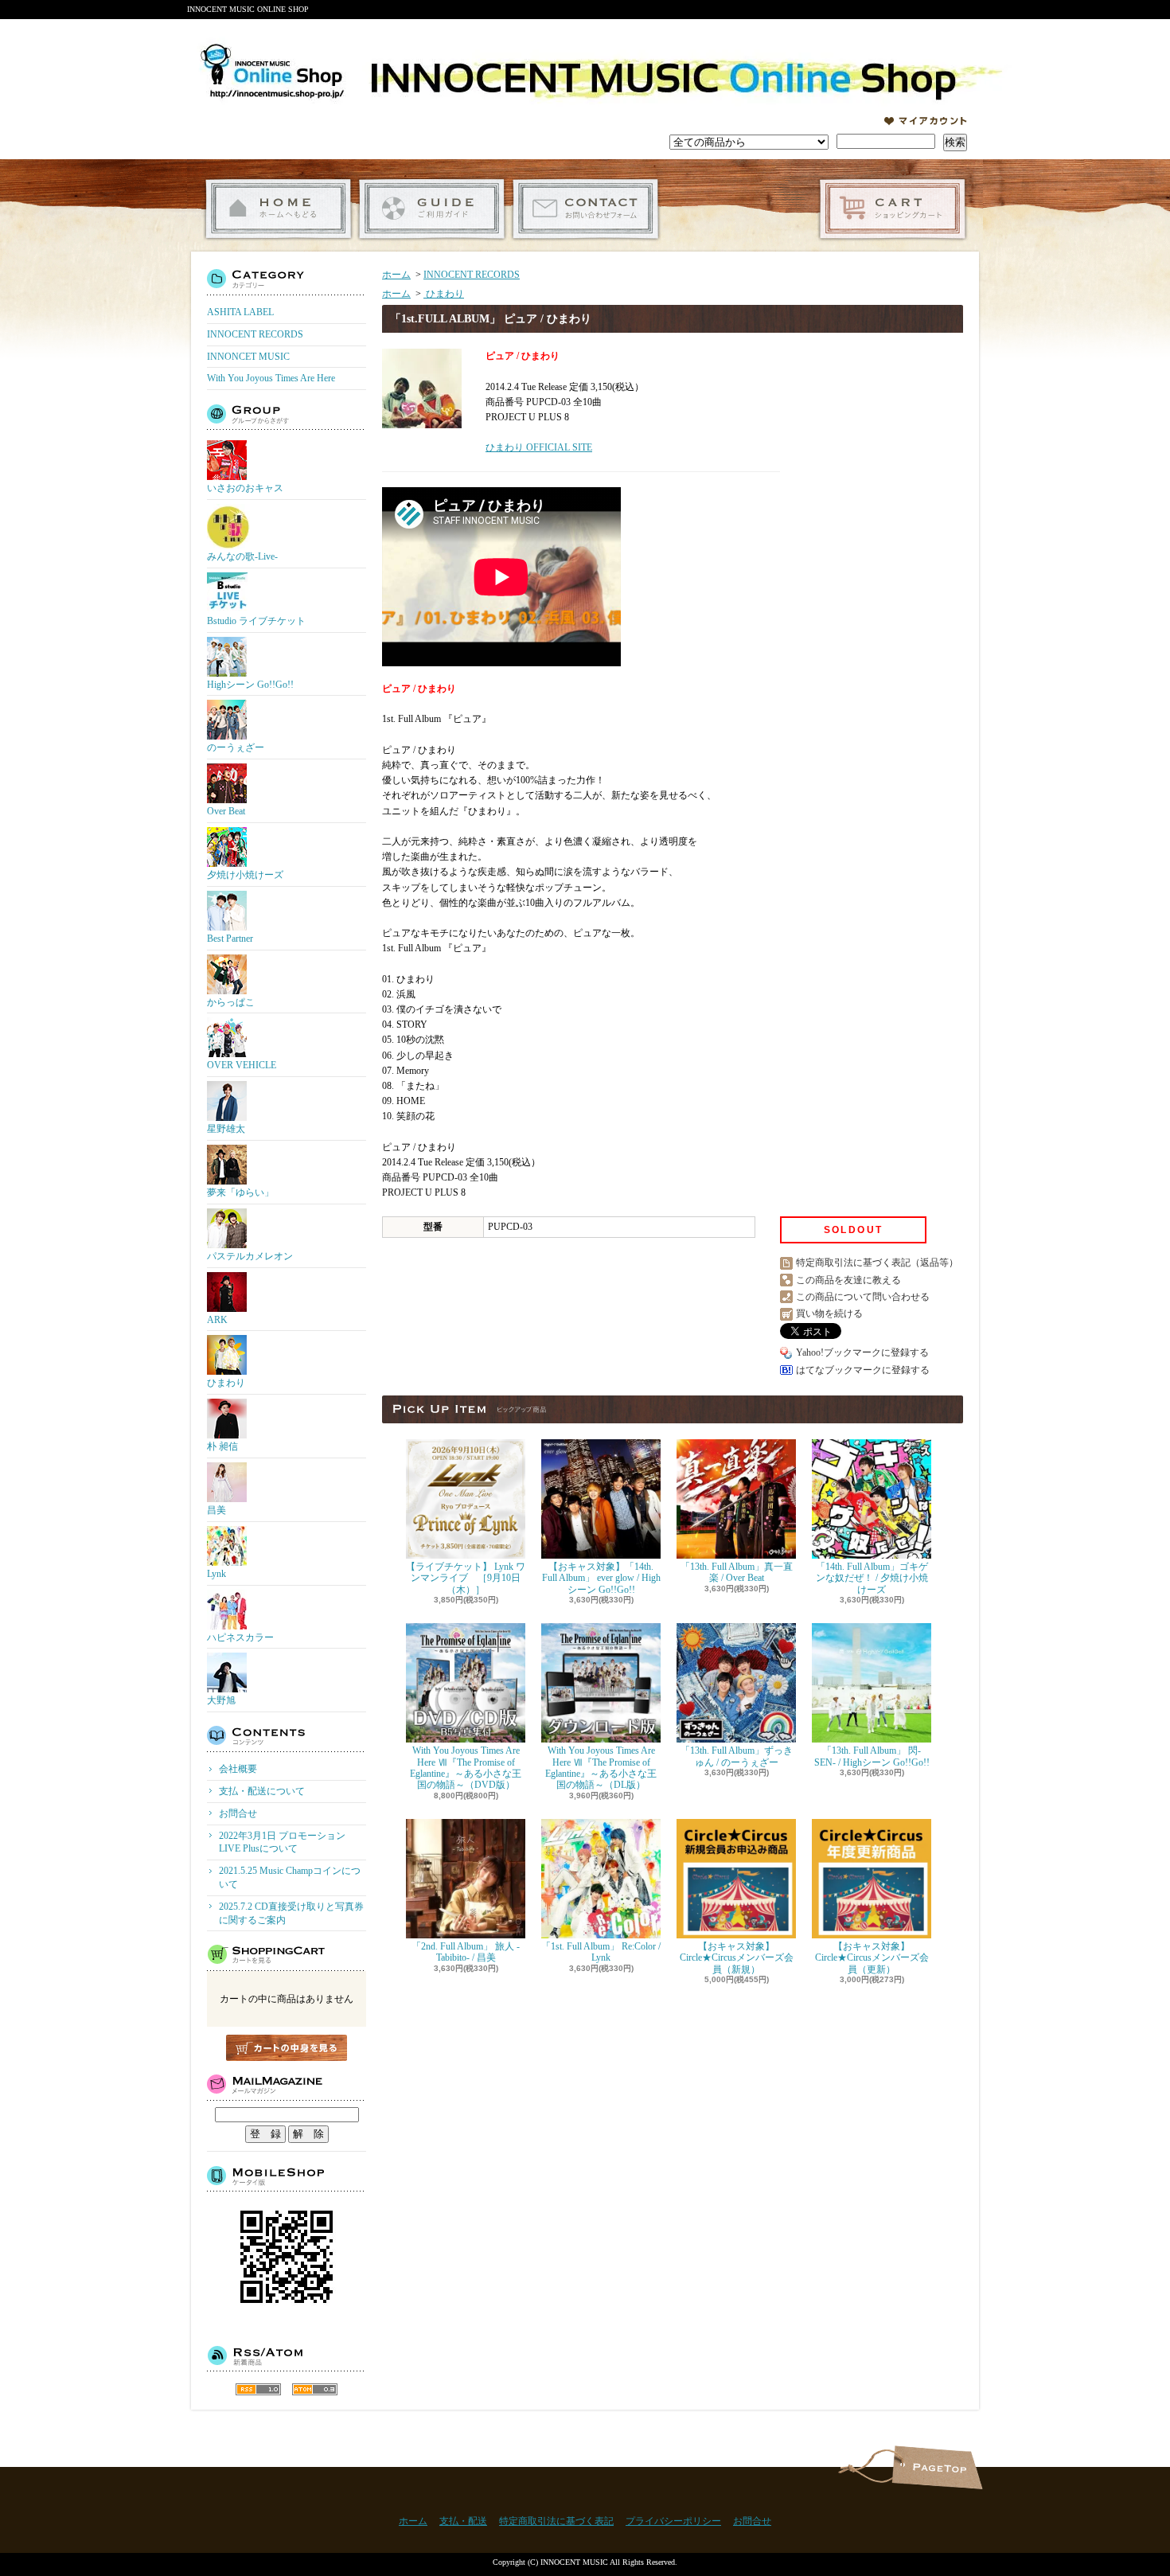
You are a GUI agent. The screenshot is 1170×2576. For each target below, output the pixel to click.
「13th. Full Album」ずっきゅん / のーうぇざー (737, 1756)
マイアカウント (926, 121)
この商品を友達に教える (848, 1280)
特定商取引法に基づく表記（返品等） (877, 1263)
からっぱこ (231, 1002)
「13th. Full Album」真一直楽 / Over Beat (737, 1572)
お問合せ (585, 209)
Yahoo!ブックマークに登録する (862, 1352)
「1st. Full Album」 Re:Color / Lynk (601, 1952)
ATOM (315, 2389)
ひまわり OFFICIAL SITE (539, 447)
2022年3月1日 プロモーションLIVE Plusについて (282, 1842)
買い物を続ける (829, 1313)
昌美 (216, 1510)
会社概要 (238, 1769)
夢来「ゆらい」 (240, 1192)
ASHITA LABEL (240, 312)
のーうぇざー (236, 747)
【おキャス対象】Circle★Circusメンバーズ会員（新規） (737, 1958)
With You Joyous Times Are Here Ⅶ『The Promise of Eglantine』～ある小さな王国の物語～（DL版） (601, 1768)
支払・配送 (463, 2521)
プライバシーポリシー (673, 2521)
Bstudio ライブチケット (256, 621)
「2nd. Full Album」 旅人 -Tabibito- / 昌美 (466, 1952)
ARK (217, 1320)
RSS (258, 2389)
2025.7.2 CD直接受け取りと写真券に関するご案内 (291, 1913)
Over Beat (226, 811)
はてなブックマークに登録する (863, 1370)
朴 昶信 (222, 1446)
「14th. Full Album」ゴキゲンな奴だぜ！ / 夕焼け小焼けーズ (872, 1578)
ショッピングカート (893, 209)
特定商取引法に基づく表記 (556, 2521)
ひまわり (226, 1383)
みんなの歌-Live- (242, 556)
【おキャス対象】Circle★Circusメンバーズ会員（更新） (872, 1958)
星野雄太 (226, 1129)
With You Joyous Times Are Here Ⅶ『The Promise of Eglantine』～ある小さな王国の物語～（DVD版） (466, 1768)
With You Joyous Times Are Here (271, 378)
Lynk (216, 1574)
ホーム (278, 209)
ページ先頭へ (937, 2467)
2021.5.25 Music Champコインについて (290, 1877)
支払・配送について (432, 209)
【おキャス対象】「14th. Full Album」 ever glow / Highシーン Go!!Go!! (601, 1578)
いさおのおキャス (245, 488)
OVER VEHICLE (242, 1065)
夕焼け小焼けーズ (245, 875)
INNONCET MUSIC (248, 357)
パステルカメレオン (250, 1256)
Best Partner (230, 939)
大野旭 (221, 1700)
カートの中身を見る (287, 2048)
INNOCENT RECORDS (255, 334)
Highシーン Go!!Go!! (250, 685)
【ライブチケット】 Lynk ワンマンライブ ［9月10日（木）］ (466, 1578)
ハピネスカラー (240, 1637)
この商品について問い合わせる (863, 1297)
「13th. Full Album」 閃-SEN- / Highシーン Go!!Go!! (872, 1756)
